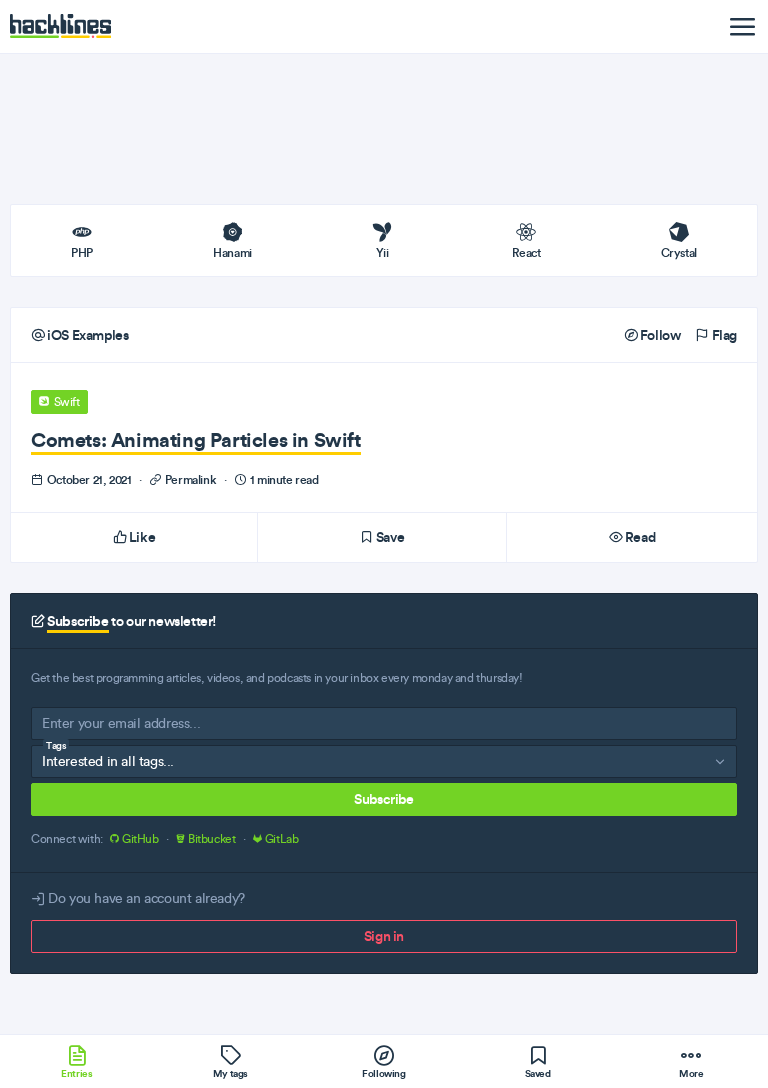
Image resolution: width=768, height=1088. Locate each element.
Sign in (384, 936)
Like (140, 537)
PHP (82, 252)
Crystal (679, 252)
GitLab (280, 839)
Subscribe (383, 799)
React (526, 252)
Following (383, 1073)
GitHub (140, 839)
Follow (658, 335)
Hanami (232, 252)
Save (388, 537)
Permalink (190, 479)
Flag (723, 335)
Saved (538, 1073)
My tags (230, 1073)
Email (58, 727)
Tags (56, 745)
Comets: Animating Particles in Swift (196, 439)
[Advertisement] (384, 129)
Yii (382, 252)
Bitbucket (211, 839)
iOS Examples (86, 335)
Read (638, 537)
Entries (76, 1073)
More (691, 1073)
